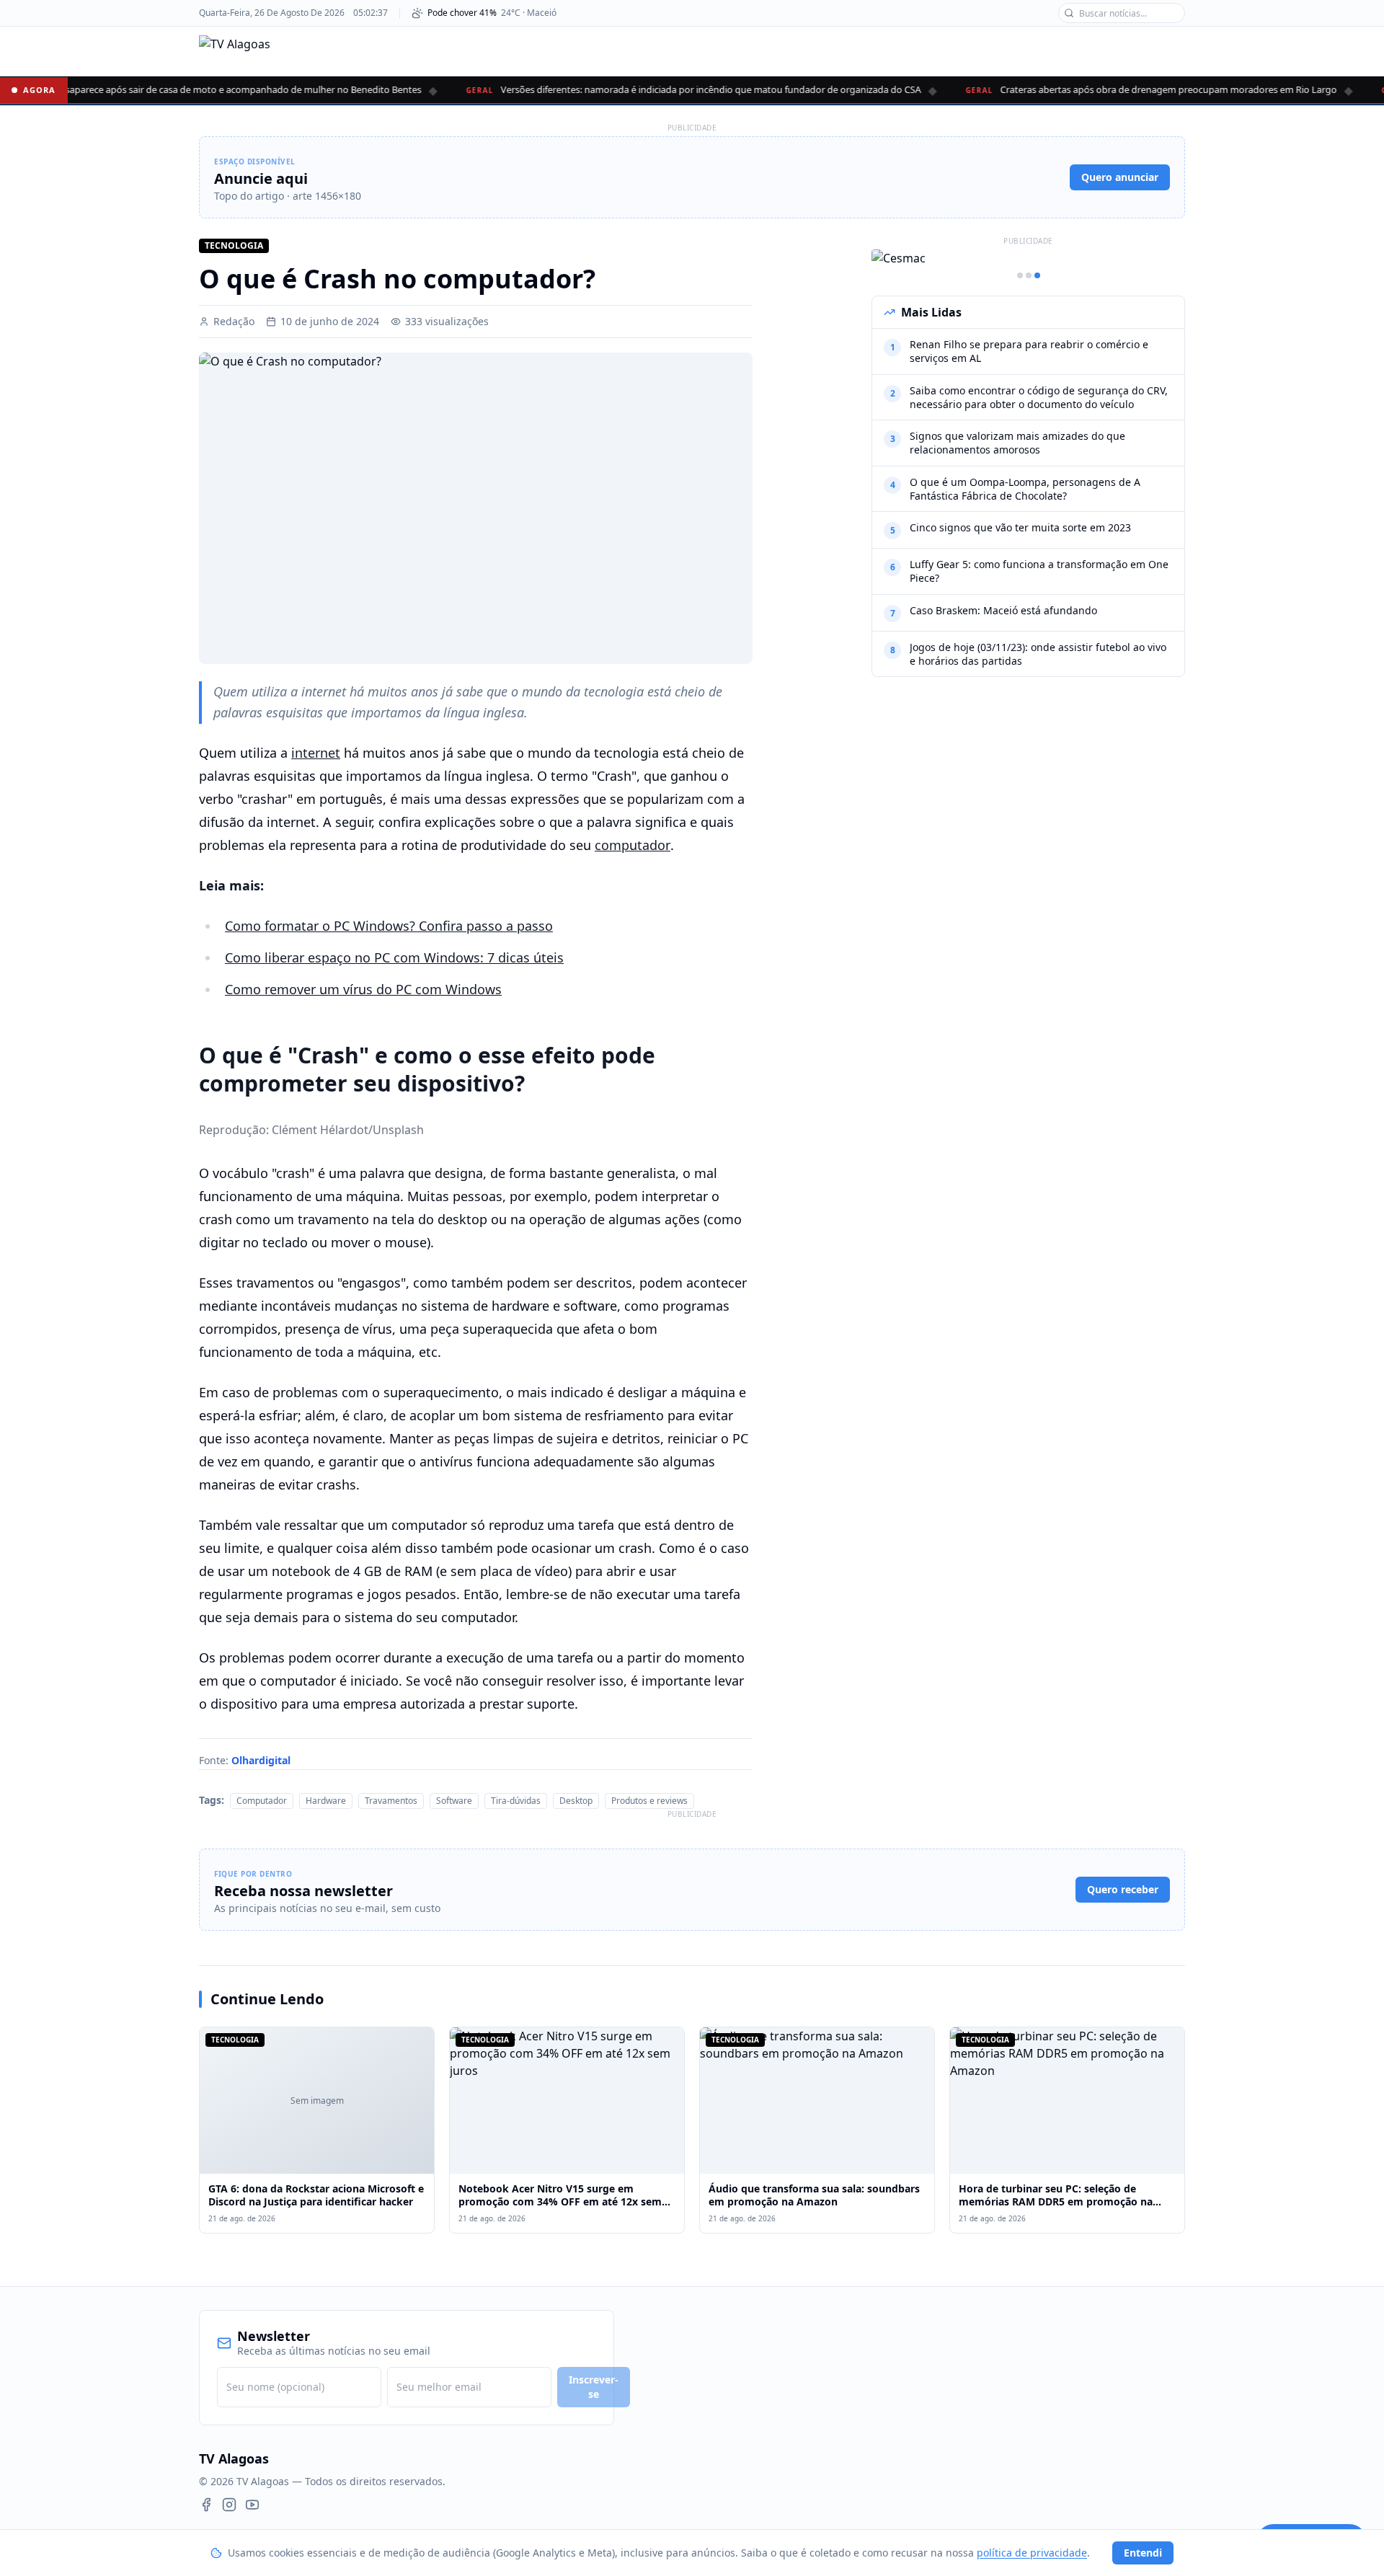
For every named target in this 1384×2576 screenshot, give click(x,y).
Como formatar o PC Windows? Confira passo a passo (389, 926)
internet (316, 753)
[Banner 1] (1020, 275)
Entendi (1143, 2553)
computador (633, 845)
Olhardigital (261, 1760)
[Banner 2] (1029, 275)
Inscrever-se (594, 2387)
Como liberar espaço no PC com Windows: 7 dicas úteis (394, 957)
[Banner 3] (1037, 275)
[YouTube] (252, 2505)
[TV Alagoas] (235, 51)
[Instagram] (229, 2505)
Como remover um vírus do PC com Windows (363, 989)
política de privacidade (1032, 2553)
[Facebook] (206, 2505)
